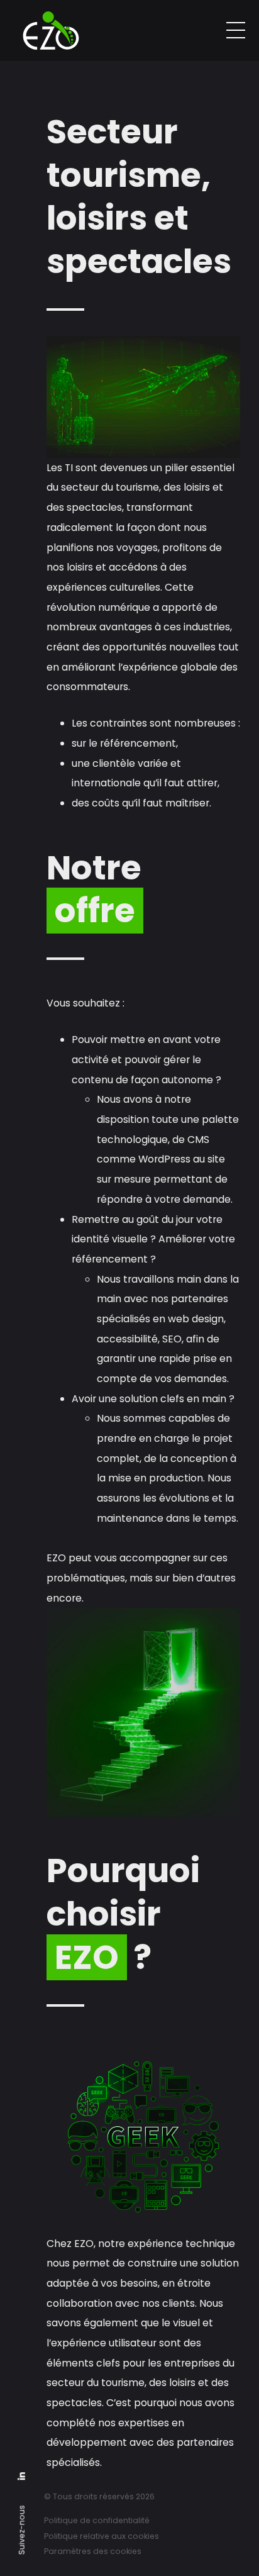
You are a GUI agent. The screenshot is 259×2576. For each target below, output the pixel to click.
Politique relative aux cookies (102, 2536)
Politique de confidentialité (97, 2520)
